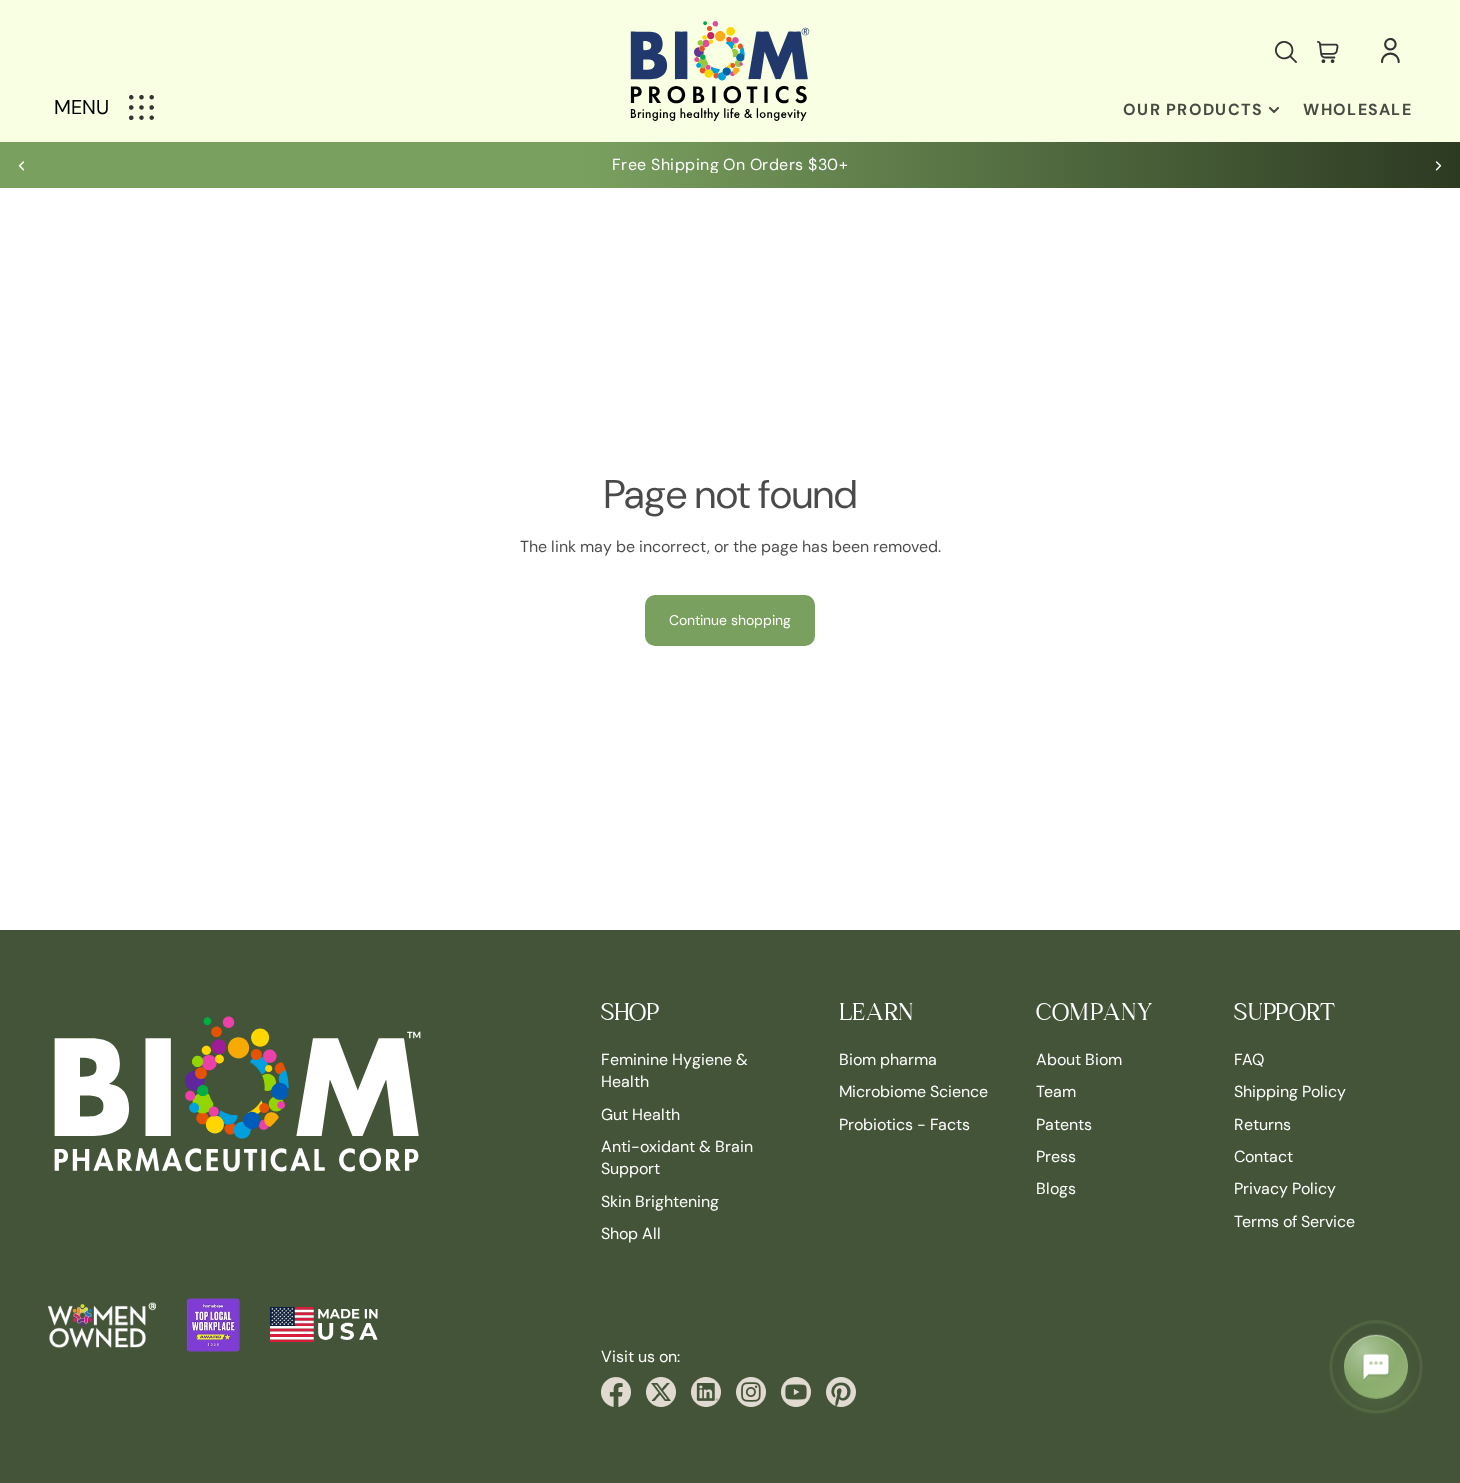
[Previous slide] (22, 165)
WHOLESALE (1357, 109)
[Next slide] (1438, 165)
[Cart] (1328, 52)
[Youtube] (796, 1392)
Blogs (1056, 1188)
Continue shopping (730, 620)
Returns (1262, 1123)
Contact (1263, 1156)
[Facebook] (616, 1392)
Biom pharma (888, 1059)
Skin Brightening (660, 1201)
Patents (1064, 1123)
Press (1056, 1156)
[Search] (1286, 52)
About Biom (1079, 1059)
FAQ (1249, 1059)
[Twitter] (661, 1392)
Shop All (631, 1233)
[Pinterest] (841, 1392)
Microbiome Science (913, 1091)
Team (1056, 1091)
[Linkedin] (706, 1392)
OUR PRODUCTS (1193, 109)
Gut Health (640, 1113)
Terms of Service (1294, 1221)
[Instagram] (751, 1392)
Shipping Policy (1290, 1091)
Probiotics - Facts (904, 1123)
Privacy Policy (1285, 1188)
